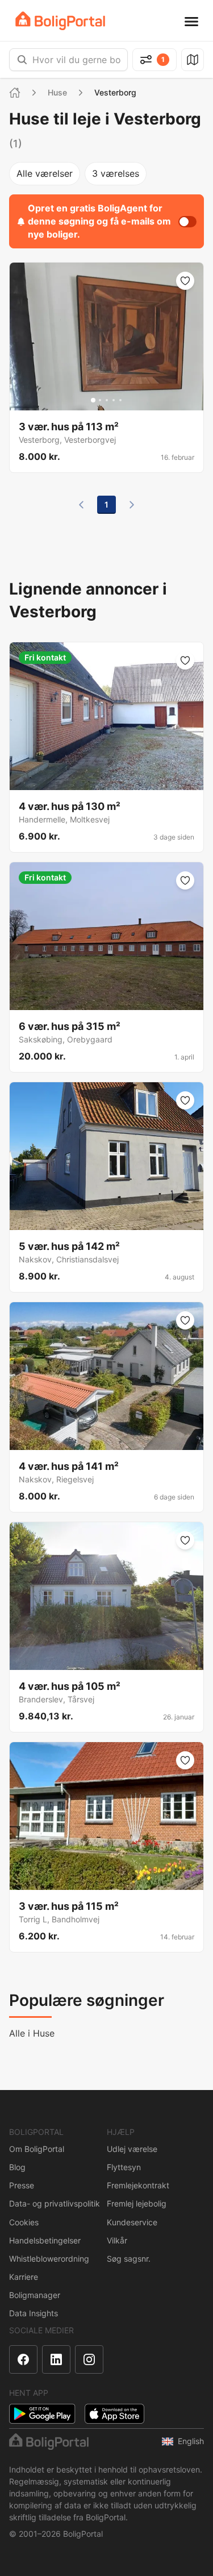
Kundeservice (132, 2222)
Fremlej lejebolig (137, 2203)
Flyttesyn (124, 2167)
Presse (22, 2185)
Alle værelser (45, 173)
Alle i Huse (32, 2033)
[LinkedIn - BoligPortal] (56, 2359)
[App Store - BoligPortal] (114, 2414)
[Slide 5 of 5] (120, 400)
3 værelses (116, 173)
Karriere (24, 2277)
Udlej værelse (132, 2149)
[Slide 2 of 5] (100, 400)
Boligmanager (35, 2295)
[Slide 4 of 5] (114, 400)
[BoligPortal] (60, 21)
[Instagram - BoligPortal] (89, 2359)
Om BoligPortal (37, 2149)
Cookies (24, 2222)
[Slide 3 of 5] (107, 400)
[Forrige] (81, 505)
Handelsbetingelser (45, 2240)
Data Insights (34, 2313)
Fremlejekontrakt (138, 2185)
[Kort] (193, 60)
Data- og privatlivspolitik (55, 2203)
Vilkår (117, 2240)
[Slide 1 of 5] (93, 400)
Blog (17, 2167)
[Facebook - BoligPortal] (23, 2359)
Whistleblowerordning (49, 2259)
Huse (57, 92)
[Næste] (132, 505)
